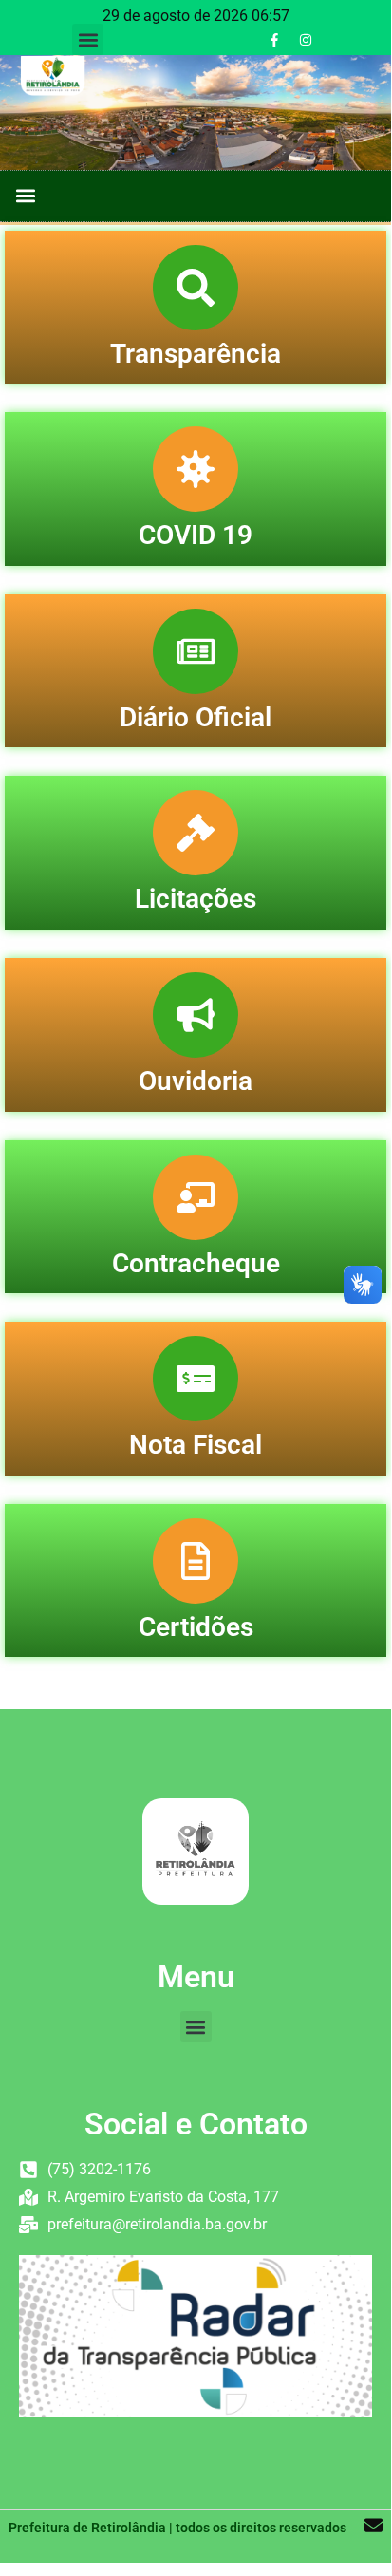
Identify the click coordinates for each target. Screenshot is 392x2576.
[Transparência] (196, 288)
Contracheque (196, 1263)
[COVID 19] (196, 469)
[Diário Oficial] (196, 651)
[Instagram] (306, 40)
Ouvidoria (196, 1081)
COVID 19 (196, 535)
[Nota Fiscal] (196, 1379)
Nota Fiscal (196, 1445)
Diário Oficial (196, 717)
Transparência (196, 354)
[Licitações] (196, 833)
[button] (88, 39)
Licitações (196, 899)
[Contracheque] (196, 1197)
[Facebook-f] (274, 40)
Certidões (196, 1627)
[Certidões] (196, 1561)
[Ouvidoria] (196, 1015)
